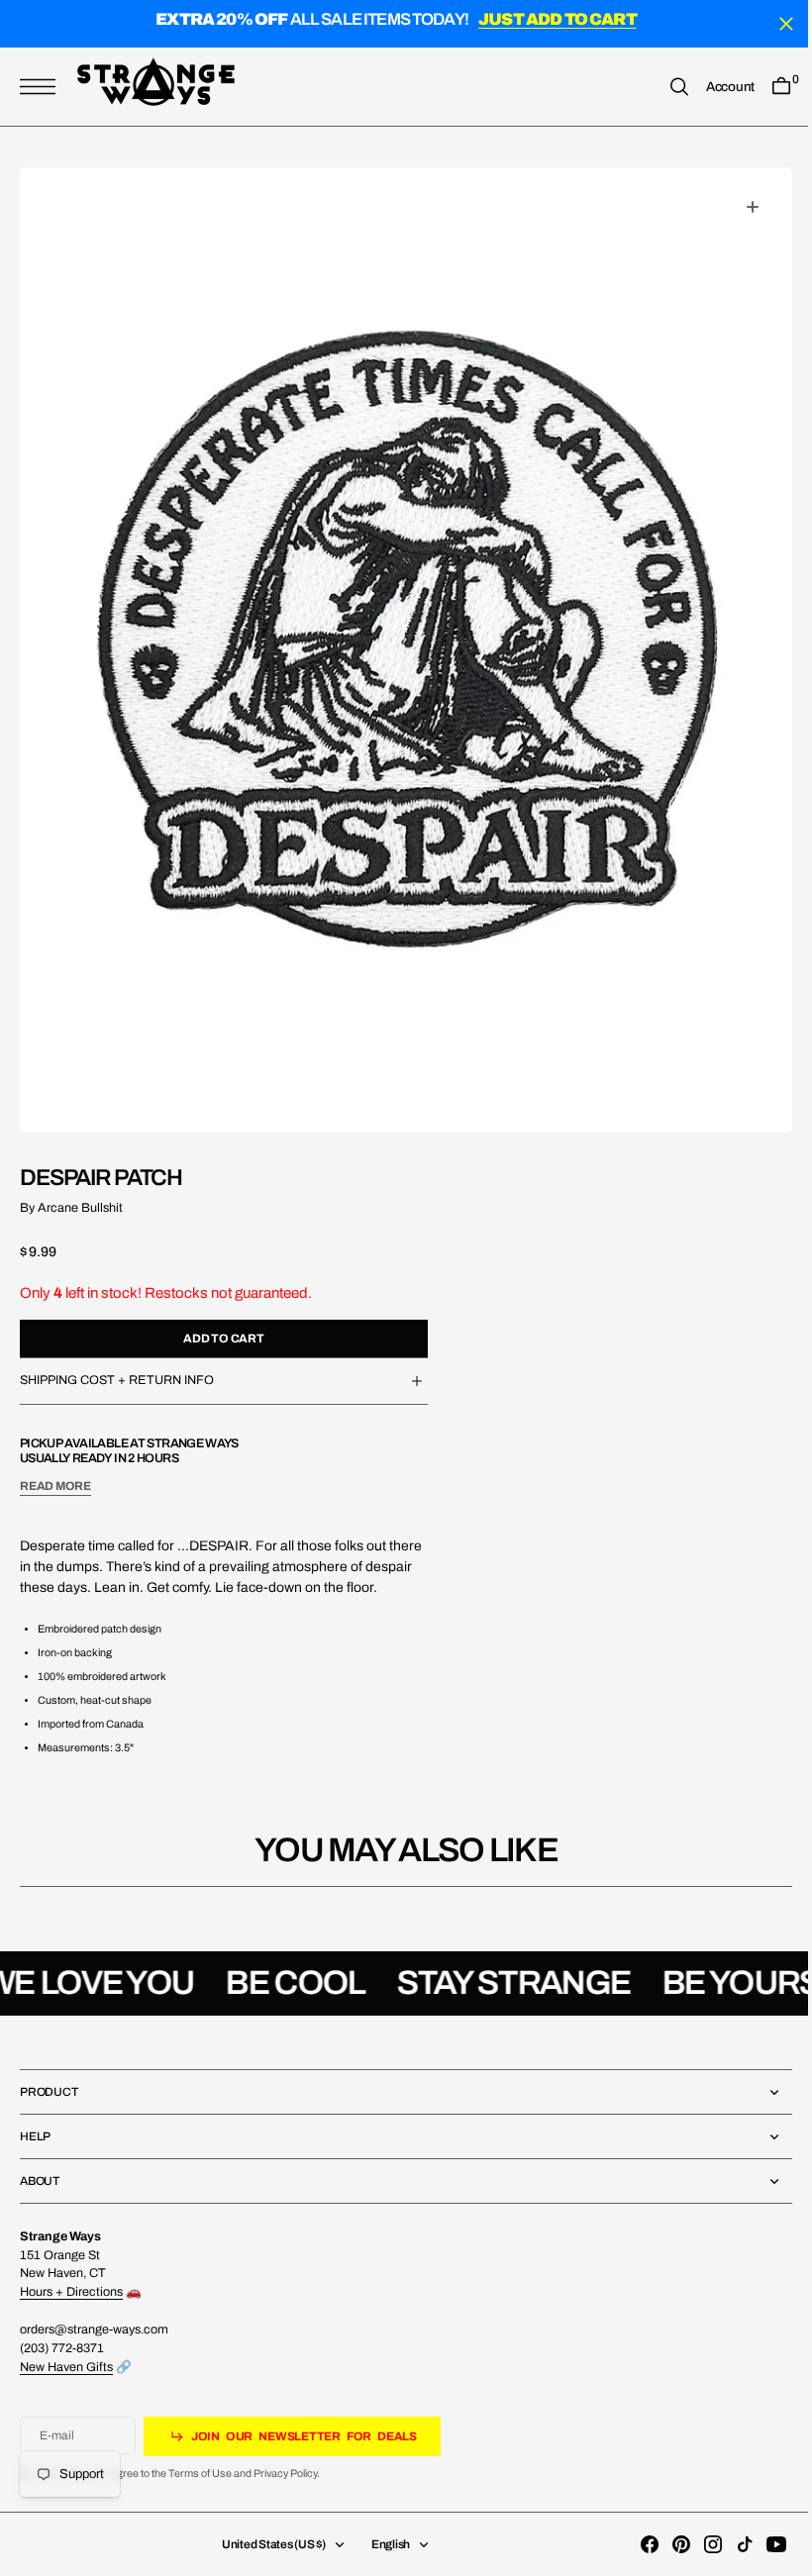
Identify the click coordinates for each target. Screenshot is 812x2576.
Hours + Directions (71, 2292)
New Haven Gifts (66, 2367)
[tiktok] (730, 2544)
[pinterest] (666, 2544)
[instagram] (698, 2544)
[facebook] (635, 2544)
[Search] (664, 87)
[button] (43, 87)
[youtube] (761, 2544)
